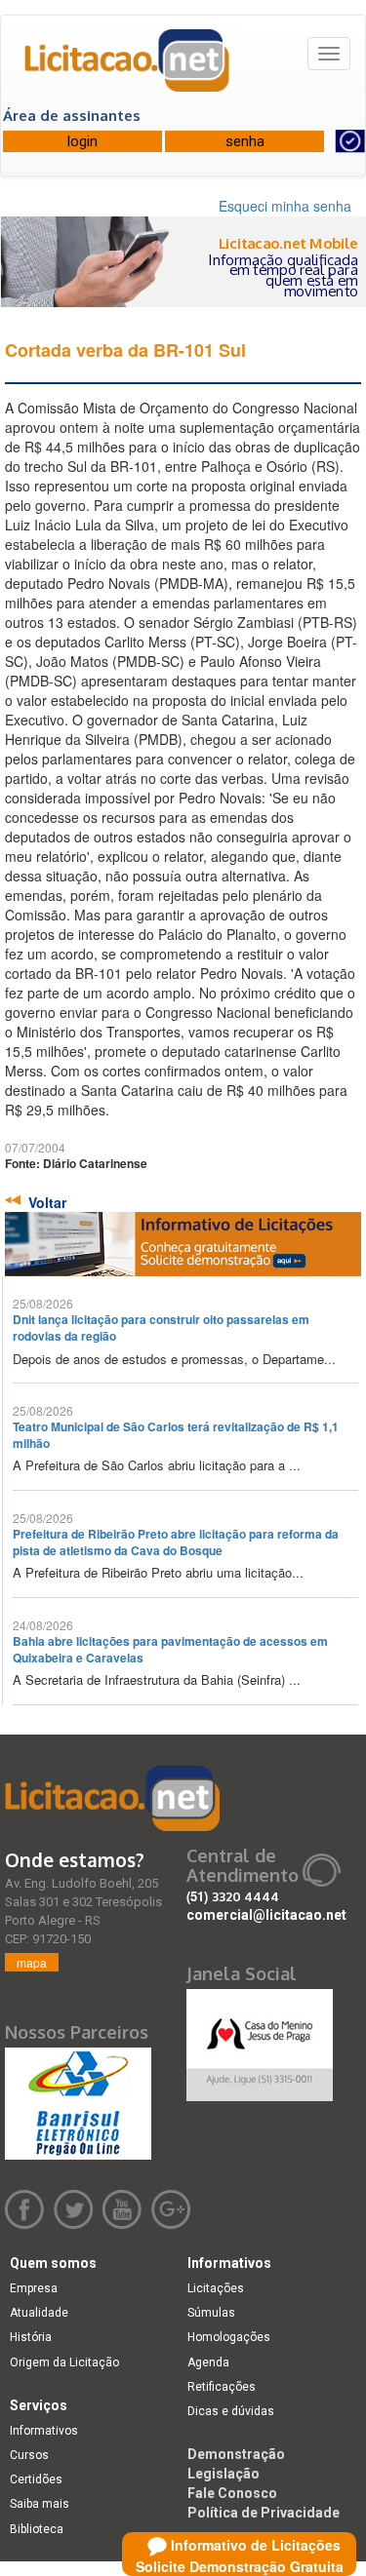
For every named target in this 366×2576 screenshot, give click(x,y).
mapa (32, 1962)
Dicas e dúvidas (231, 2411)
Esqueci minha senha (285, 206)
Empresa (34, 2288)
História (31, 2337)
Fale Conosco (232, 2493)
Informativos (44, 2431)
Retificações (222, 2387)
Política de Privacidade (264, 2513)
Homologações (229, 2337)
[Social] (260, 2041)
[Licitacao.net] (128, 67)
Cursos (29, 2455)
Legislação (224, 2474)
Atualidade (39, 2313)
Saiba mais (40, 2504)
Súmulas (211, 2313)
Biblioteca (37, 2529)
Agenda (208, 2362)
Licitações (216, 2288)
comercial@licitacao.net (266, 1915)
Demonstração (236, 2454)
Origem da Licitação (64, 2362)
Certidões (36, 2479)
